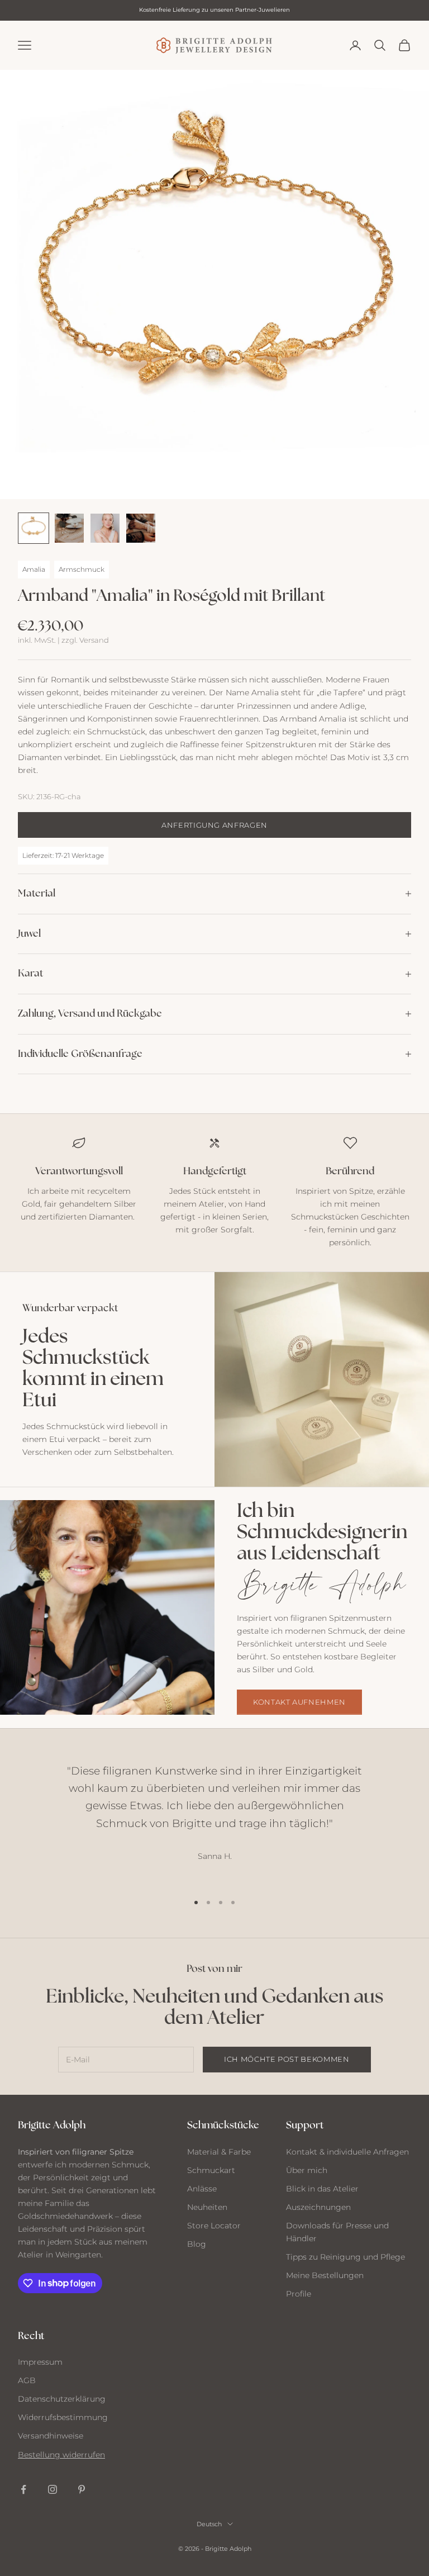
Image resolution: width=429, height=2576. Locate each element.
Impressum (40, 2362)
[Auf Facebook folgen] (23, 2489)
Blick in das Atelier (322, 2189)
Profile (299, 2294)
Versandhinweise (51, 2436)
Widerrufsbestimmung (63, 2417)
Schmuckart (211, 2170)
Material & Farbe (219, 2152)
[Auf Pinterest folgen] (82, 2489)
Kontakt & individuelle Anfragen (347, 2152)
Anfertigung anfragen (214, 825)
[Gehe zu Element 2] (69, 528)
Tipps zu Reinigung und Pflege (345, 2257)
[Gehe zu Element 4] (141, 528)
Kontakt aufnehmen (299, 1702)
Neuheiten (207, 2207)
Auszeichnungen (318, 2207)
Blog (197, 2244)
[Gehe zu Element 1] (34, 528)
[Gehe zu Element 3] (105, 528)
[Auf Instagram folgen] (53, 2489)
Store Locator (214, 2226)
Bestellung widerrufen (61, 2455)
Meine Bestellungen (325, 2275)
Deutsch (209, 2524)
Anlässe (202, 2189)
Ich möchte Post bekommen (287, 2059)
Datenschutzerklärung (62, 2399)
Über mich (307, 2170)
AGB (27, 2380)
